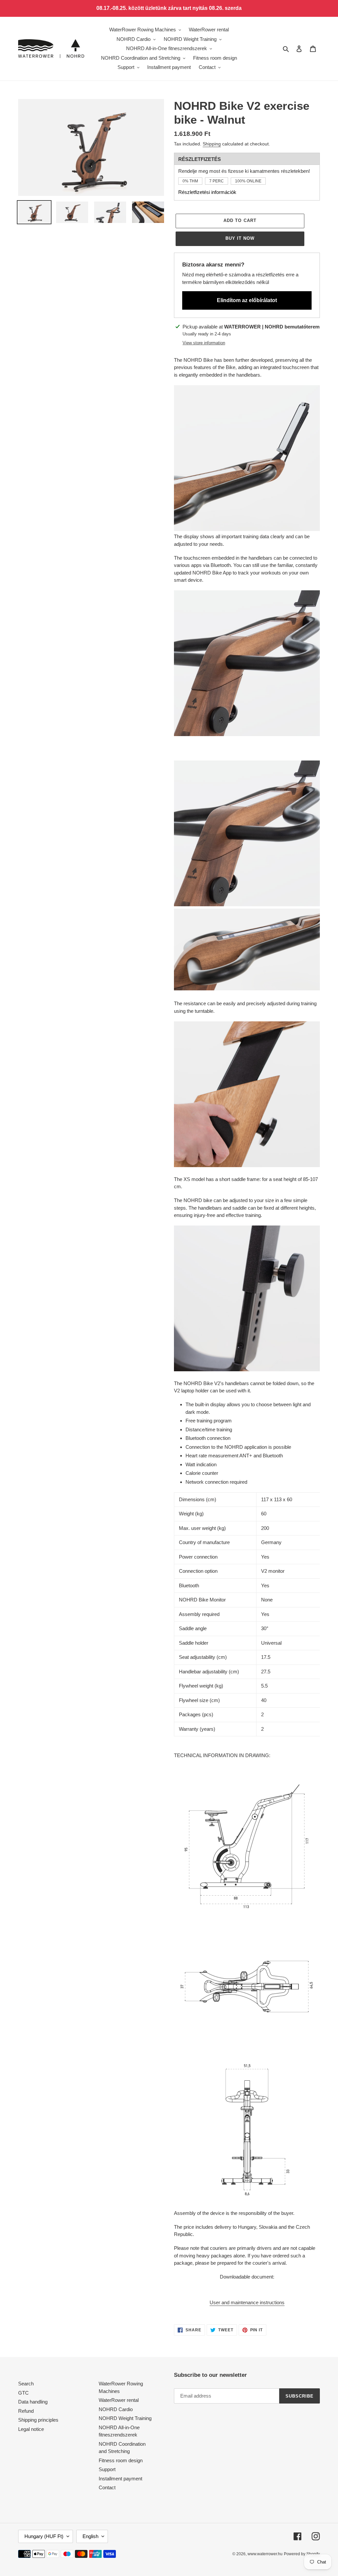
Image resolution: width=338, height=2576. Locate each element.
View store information (204, 343)
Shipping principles (38, 2420)
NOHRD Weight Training (125, 2418)
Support (107, 2469)
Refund (26, 2411)
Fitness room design (121, 2460)
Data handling (33, 2402)
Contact (107, 2487)
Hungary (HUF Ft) (44, 2536)
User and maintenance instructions (247, 2302)
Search (26, 2384)
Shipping (212, 144)
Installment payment (120, 2479)
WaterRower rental (119, 2400)
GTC (23, 2393)
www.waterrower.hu (265, 2554)
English (90, 2536)
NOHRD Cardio (116, 2409)
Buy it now (240, 238)
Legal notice (31, 2429)
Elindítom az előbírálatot (247, 300)
